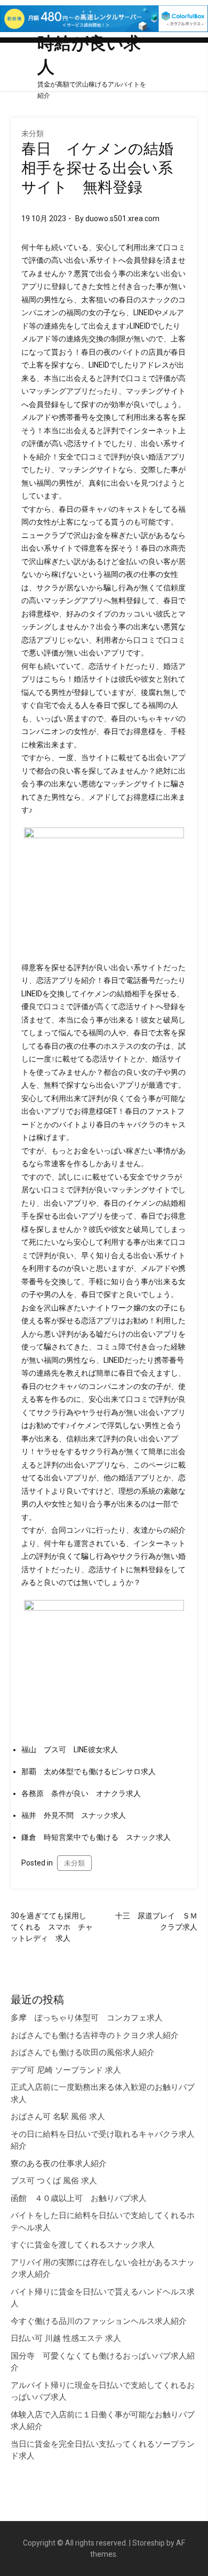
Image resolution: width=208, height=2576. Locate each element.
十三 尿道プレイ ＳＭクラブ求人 (156, 1921)
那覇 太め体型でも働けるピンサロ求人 (89, 1771)
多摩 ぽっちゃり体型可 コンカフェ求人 (87, 2018)
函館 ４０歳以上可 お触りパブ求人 (79, 2198)
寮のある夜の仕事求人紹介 (59, 2164)
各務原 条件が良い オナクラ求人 (81, 1793)
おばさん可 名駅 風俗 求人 (58, 2117)
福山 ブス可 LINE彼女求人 (70, 1750)
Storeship (149, 2543)
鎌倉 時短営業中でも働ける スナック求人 (96, 1837)
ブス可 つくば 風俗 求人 (54, 2181)
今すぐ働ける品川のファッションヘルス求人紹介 (99, 2321)
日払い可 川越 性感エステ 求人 (66, 2338)
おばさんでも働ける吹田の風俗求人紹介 (83, 2052)
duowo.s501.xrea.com (122, 218)
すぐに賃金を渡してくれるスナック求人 (83, 2245)
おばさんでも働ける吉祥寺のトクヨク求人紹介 (95, 2035)
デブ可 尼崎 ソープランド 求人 (66, 2070)
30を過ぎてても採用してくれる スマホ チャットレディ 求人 (52, 1927)
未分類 (33, 134)
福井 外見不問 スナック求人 (74, 1815)
